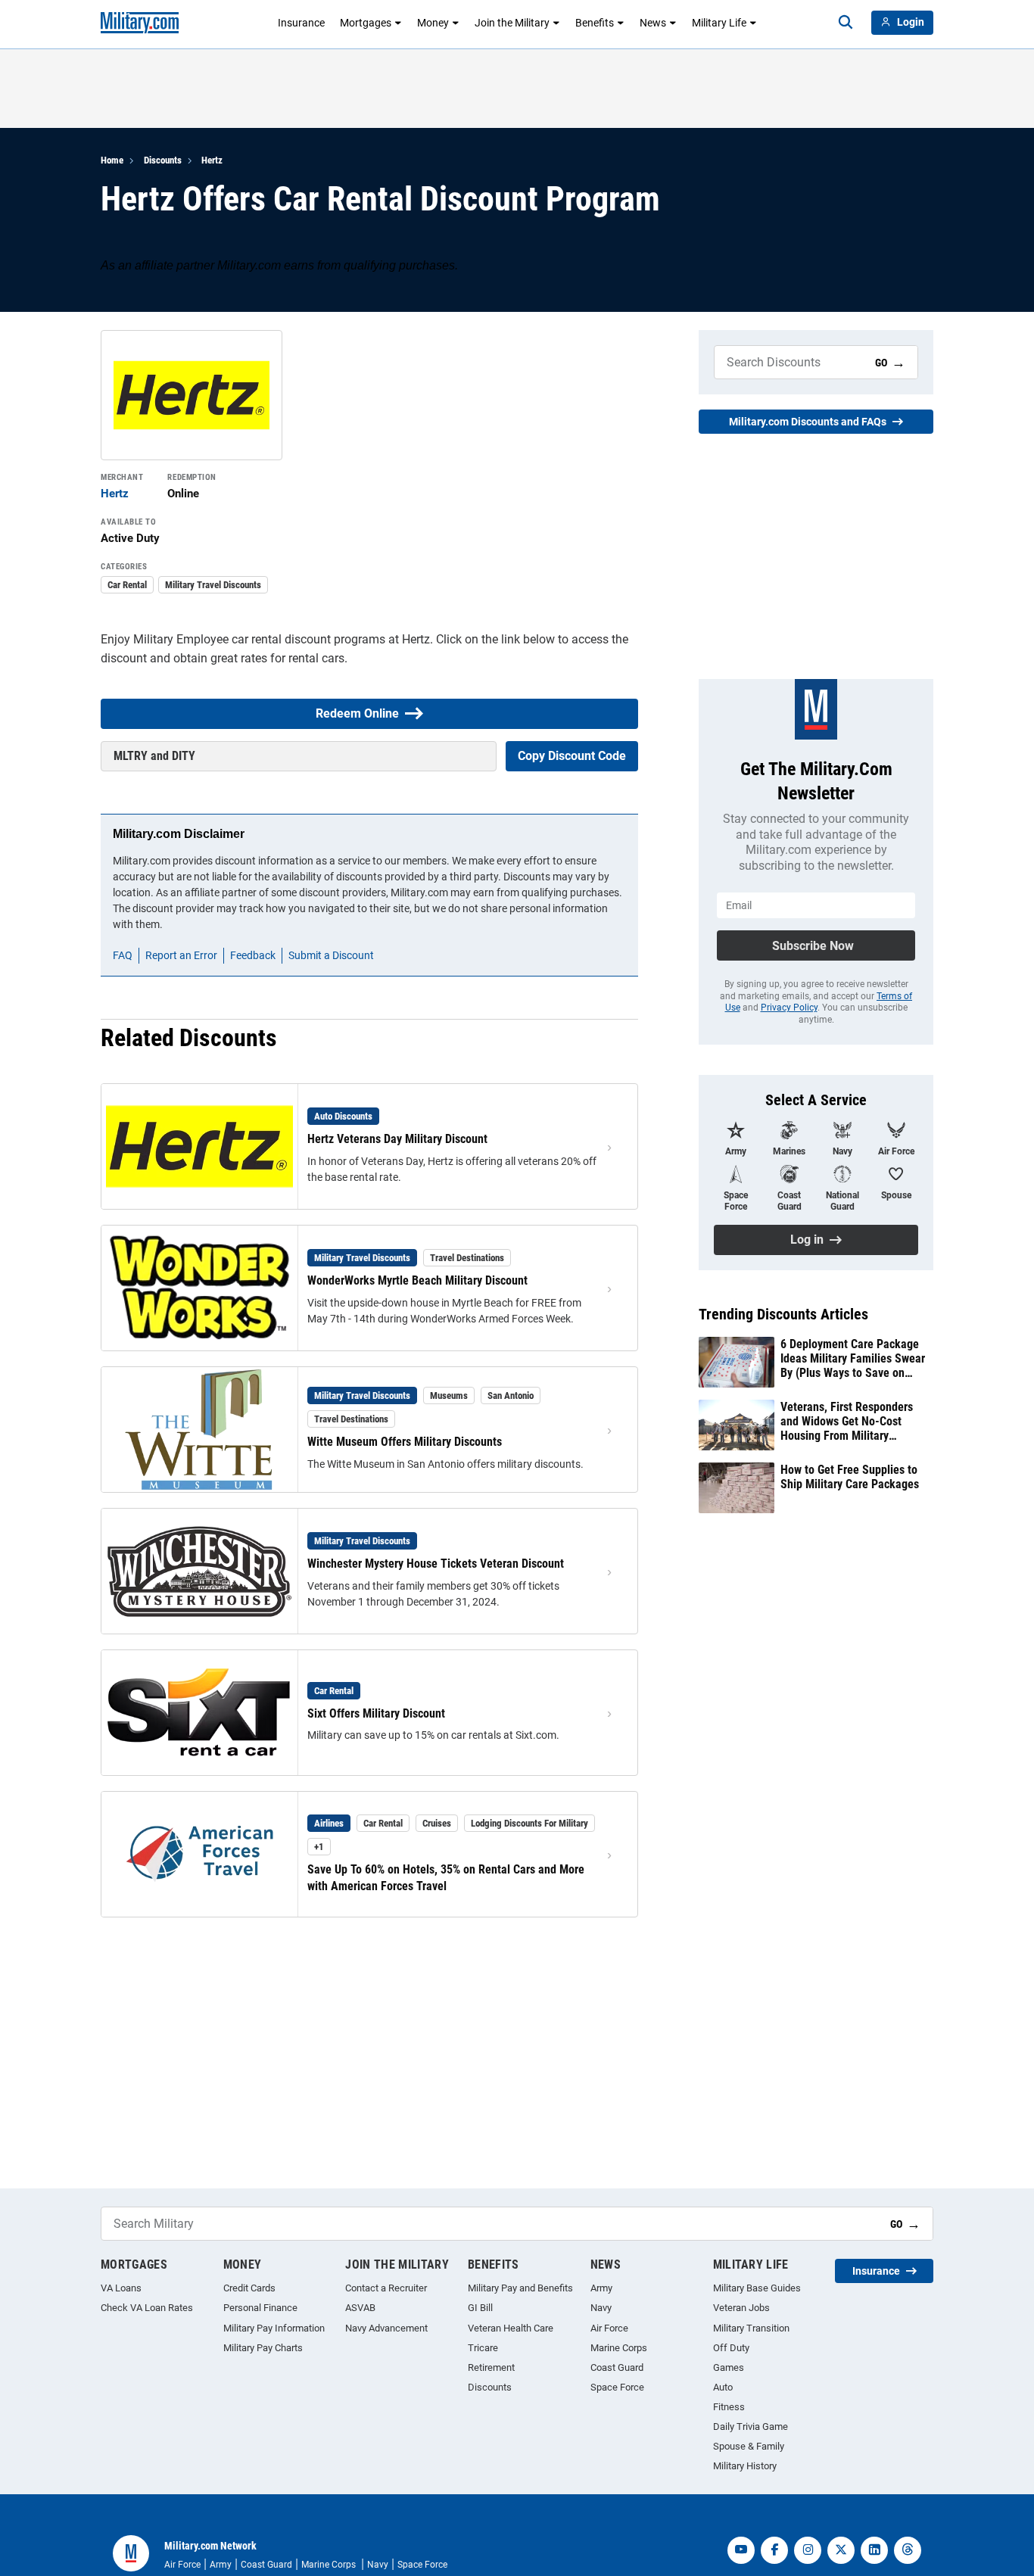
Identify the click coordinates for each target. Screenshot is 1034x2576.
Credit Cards (249, 2288)
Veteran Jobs (741, 2308)
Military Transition (751, 2328)
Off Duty (731, 2348)
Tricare (483, 2348)
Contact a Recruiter (386, 2288)
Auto (723, 2387)
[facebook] (774, 2550)
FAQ (123, 955)
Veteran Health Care (511, 2328)
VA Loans (121, 2288)
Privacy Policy (789, 1008)
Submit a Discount (331, 955)
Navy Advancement (386, 2328)
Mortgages (366, 23)
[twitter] (841, 2550)
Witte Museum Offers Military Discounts (405, 1442)
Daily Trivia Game (751, 2426)
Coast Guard (617, 2367)
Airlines (329, 1823)
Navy (601, 2308)
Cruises (437, 1823)
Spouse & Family (749, 2446)
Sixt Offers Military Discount (376, 1713)
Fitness (729, 2407)
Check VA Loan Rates (147, 2308)
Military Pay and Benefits (520, 2288)
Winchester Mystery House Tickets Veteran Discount (436, 1564)
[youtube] (741, 2550)
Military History (745, 2466)
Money (433, 23)
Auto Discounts (343, 1116)
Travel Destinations (467, 1258)
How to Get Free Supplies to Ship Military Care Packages (850, 1477)
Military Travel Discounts (213, 585)
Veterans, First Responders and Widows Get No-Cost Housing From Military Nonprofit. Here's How (847, 1422)
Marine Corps (619, 2348)
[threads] (908, 2550)
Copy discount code (572, 756)
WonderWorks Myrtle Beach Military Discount (417, 1280)
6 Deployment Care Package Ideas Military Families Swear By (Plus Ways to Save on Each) (853, 1359)
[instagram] (808, 2550)
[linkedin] (874, 2550)
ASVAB (360, 2308)
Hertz (212, 160)
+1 (319, 1847)
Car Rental (127, 585)
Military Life (719, 23)
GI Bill (480, 2308)
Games (729, 2367)
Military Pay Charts (263, 2348)
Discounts (163, 160)
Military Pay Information (274, 2328)
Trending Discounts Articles (783, 1314)
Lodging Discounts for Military (529, 1823)
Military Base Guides (757, 2288)
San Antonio (511, 1395)
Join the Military (512, 23)
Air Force (609, 2328)
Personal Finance (260, 2308)
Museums (449, 1395)
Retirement (491, 2367)
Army (601, 2288)
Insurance (301, 23)
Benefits (595, 23)
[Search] (846, 23)
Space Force (617, 2387)
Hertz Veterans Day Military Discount (397, 1139)
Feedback (253, 955)
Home (112, 160)
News (653, 23)
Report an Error (181, 955)
